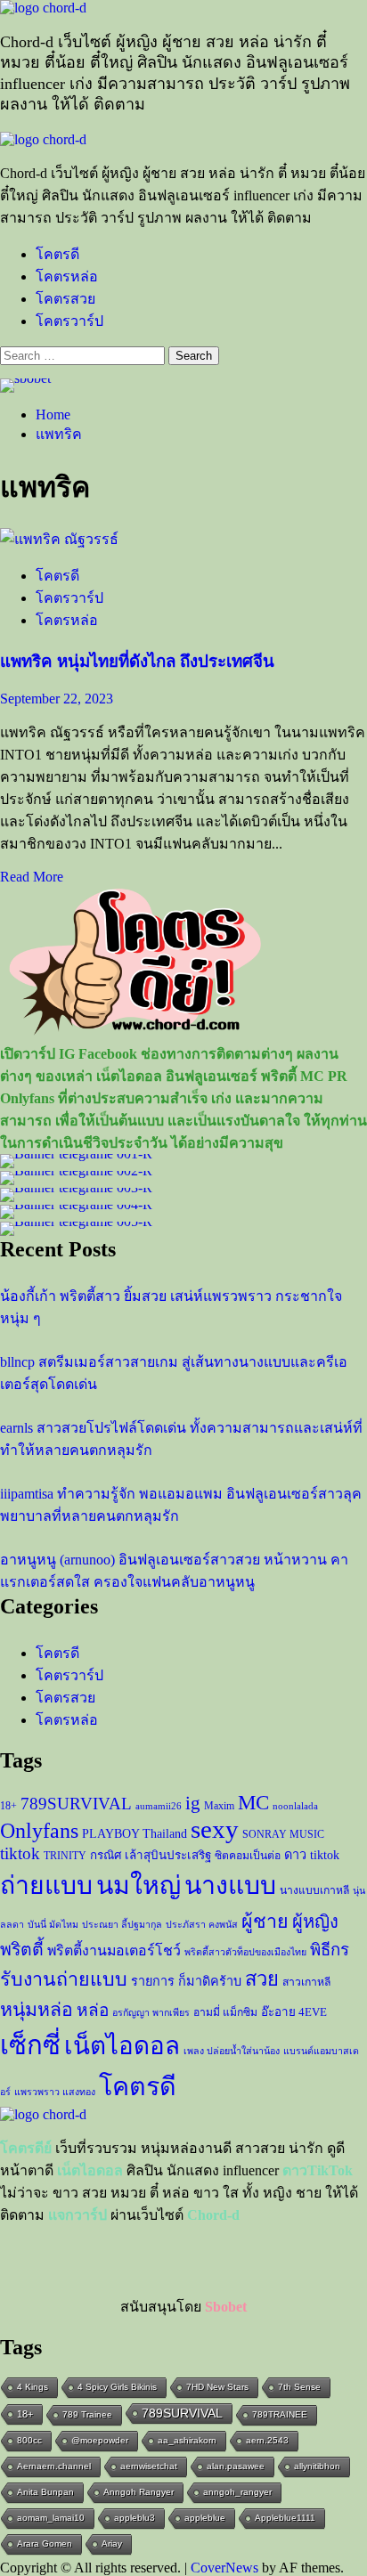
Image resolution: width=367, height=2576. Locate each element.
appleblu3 (135, 2518)
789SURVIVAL (76, 1804)
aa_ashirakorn (187, 2440)
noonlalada (295, 1806)
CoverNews (224, 2568)
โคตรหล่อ (67, 276)
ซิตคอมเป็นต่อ (248, 1856)
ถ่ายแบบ (46, 1885)
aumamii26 (159, 1806)
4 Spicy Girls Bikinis (117, 2387)
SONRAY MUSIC (283, 1834)
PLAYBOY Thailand (135, 1833)
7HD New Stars (217, 2387)
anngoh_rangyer (237, 2492)
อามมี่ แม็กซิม (225, 2012)
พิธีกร (330, 1950)
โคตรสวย (65, 299)
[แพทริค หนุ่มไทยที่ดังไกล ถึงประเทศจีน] (59, 539)
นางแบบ (230, 1885)
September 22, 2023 (57, 699)
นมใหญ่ (139, 1885)
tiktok (20, 1853)
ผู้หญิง (315, 1922)
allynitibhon (317, 2466)
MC (253, 1802)
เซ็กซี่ (30, 2045)
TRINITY (65, 1856)
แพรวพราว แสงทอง (55, 2092)
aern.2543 (267, 2440)
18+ (8, 1806)
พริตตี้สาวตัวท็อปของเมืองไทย (245, 1952)
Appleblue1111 (285, 2518)
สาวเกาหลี (306, 1982)
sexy (215, 1829)
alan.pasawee (236, 2466)
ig (193, 1803)
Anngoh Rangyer (139, 2492)
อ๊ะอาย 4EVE (294, 2012)
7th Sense (299, 2387)
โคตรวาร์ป (69, 321)
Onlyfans (39, 1830)
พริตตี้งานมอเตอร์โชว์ (114, 1950)
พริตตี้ (22, 1950)
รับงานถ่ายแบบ (64, 1979)
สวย (262, 1979)
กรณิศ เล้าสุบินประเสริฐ (151, 1855)
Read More (32, 877)
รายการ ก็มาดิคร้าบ (186, 1981)
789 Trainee (87, 2414)
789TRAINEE (280, 2414)
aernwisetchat (149, 2466)
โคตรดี (57, 254)
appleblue (205, 2518)
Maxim (219, 1806)
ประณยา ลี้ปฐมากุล (122, 1925)
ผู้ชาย (265, 1922)
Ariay (112, 2543)
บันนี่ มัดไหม (53, 1925)
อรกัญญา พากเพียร (151, 2013)
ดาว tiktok (312, 1855)
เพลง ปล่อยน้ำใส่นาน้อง (232, 2051)
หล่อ (93, 2010)
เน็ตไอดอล (122, 2046)
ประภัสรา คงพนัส (202, 1925)
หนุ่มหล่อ (37, 2010)
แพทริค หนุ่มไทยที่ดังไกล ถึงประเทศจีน (137, 661)
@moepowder (100, 2440)
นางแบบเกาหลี (314, 1890)
